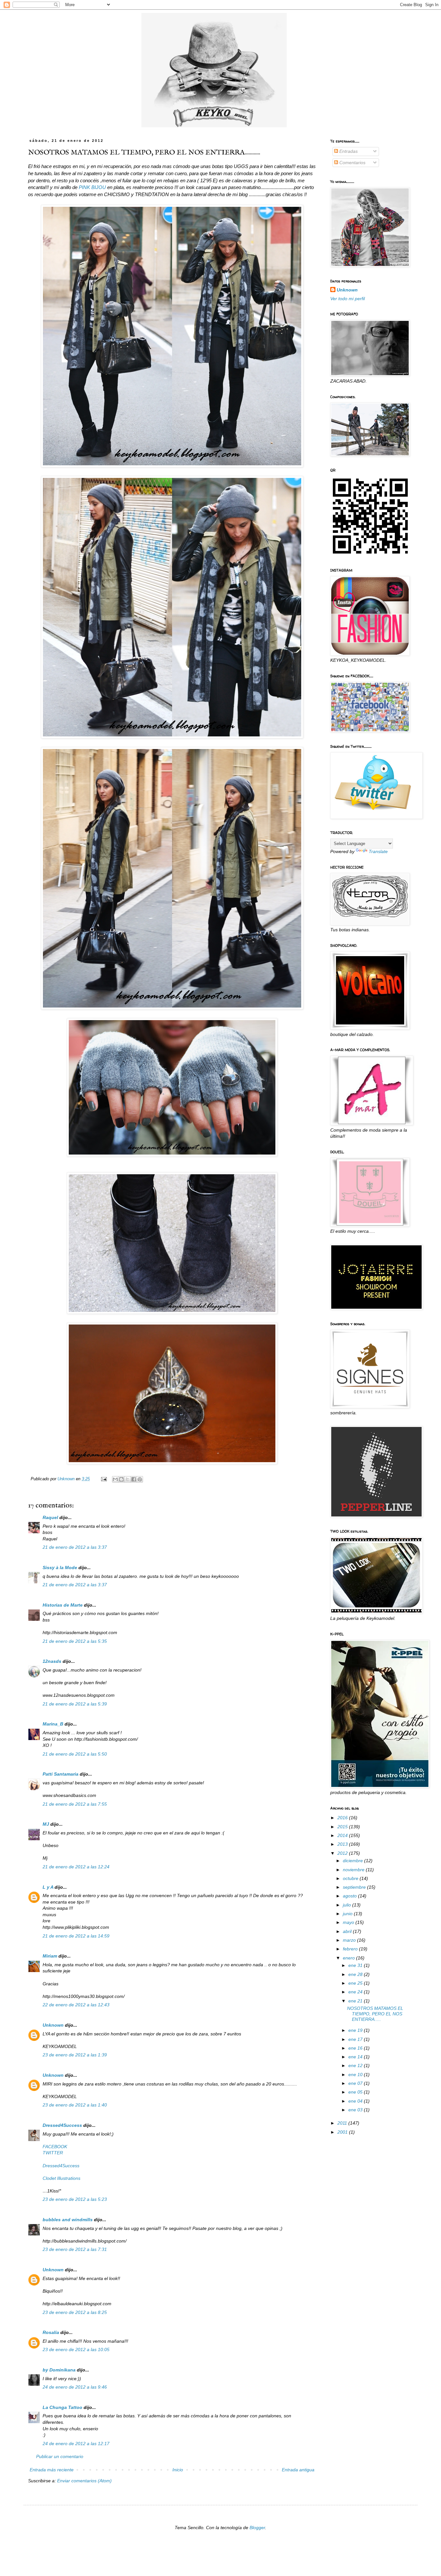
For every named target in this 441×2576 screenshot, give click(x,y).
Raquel (50, 1517)
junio (348, 1914)
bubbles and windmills (68, 2220)
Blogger (257, 2528)
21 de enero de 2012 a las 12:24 (76, 1867)
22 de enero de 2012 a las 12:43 (76, 2005)
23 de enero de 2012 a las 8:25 (75, 2312)
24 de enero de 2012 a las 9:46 (75, 2387)
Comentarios (352, 163)
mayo (349, 1922)
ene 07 (356, 2083)
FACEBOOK (55, 2147)
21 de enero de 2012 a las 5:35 (75, 1641)
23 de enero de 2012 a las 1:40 (75, 2105)
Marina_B (53, 1724)
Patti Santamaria (61, 1774)
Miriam (50, 1956)
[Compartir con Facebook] (134, 1479)
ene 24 (356, 1992)
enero (349, 1958)
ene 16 (356, 2048)
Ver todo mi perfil (348, 299)
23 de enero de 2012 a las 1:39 (75, 2055)
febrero (351, 1949)
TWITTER (53, 2153)
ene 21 (356, 2001)
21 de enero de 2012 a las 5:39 (75, 1704)
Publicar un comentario (60, 2456)
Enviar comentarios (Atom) (84, 2481)
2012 (343, 1853)
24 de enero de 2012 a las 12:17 (76, 2444)
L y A (48, 1887)
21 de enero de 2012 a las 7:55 (75, 1804)
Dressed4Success (62, 2125)
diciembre (354, 1861)
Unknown (53, 2025)
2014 (343, 1835)
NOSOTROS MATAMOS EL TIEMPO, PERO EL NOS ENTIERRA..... (375, 2014)
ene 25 (356, 1983)
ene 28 (356, 1974)
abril (348, 1931)
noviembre (354, 1870)
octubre (351, 1878)
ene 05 (356, 2092)
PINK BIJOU (92, 187)
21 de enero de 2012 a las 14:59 (76, 1936)
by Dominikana (59, 2370)
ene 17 (356, 2039)
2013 (343, 1844)
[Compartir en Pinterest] (140, 1479)
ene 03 (356, 2110)
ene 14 (356, 2057)
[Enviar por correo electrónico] (115, 1479)
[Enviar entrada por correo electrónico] (104, 1479)
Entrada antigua (298, 2470)
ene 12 (356, 2065)
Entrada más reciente (52, 2470)
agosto (350, 1896)
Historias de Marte (63, 1605)
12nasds (52, 1661)
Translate (378, 851)
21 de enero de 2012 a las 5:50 (75, 1754)
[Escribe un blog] (121, 1479)
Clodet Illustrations (62, 2178)
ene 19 (356, 2030)
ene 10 (356, 2075)
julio (348, 1905)
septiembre (355, 1887)
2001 (343, 2132)
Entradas (348, 151)
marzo (350, 1940)
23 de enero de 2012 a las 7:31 (75, 2249)
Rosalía (51, 2332)
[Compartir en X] (128, 1479)
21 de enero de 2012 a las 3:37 (75, 1547)
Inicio (178, 2470)
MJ (46, 1824)
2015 (343, 1827)
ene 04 (356, 2101)
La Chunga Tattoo (62, 2407)
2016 (343, 1818)
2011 (343, 2123)
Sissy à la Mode (60, 1568)
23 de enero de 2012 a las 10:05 (76, 2349)
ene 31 (356, 1965)
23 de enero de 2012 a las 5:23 (75, 2199)
